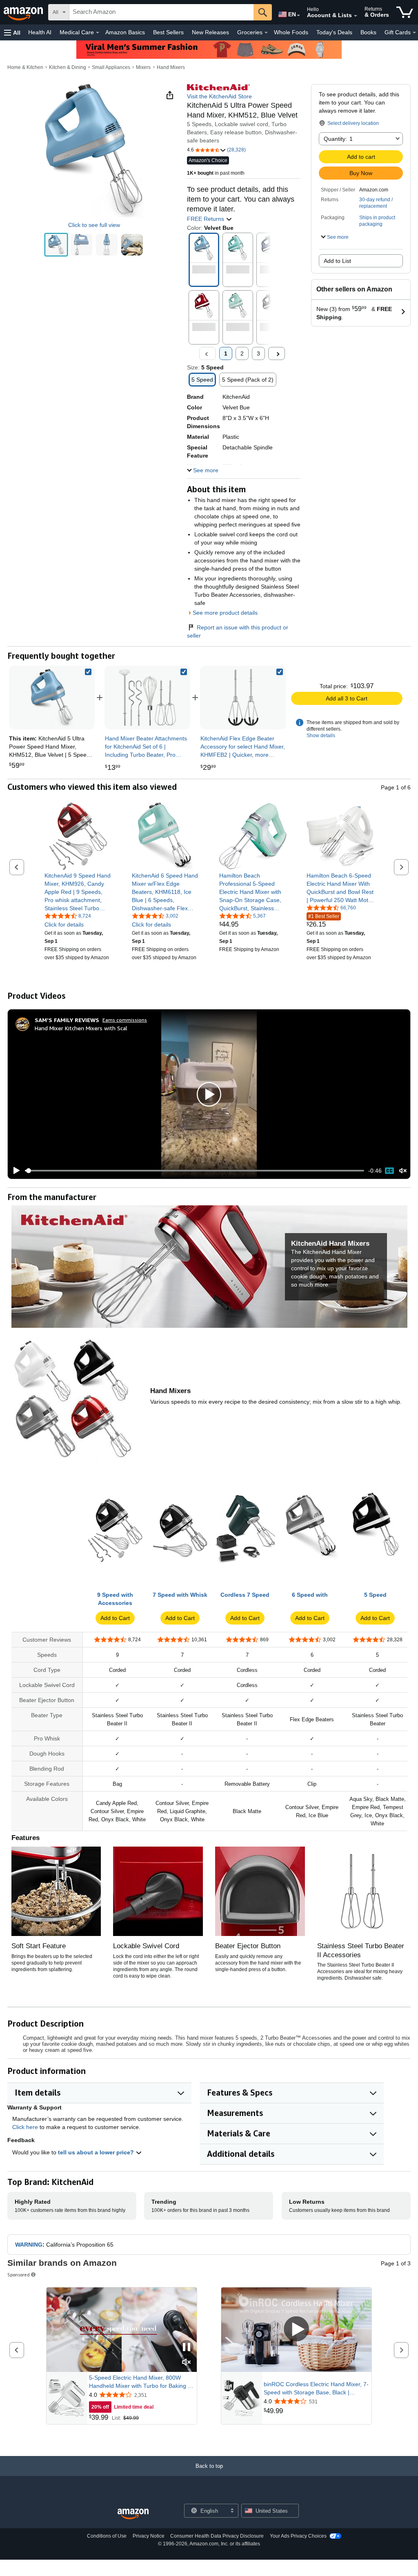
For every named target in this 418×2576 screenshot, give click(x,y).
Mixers (143, 67)
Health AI (40, 32)
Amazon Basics (125, 32)
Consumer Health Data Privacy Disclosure (217, 2536)
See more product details (225, 613)
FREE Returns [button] (206, 219)
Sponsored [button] (19, 2275)
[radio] (56, 245)
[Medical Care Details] (98, 33)
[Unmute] (403, 1171)
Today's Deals (334, 32)
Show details (321, 736)
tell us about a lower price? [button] (97, 2152)
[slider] (195, 1171)
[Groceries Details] (266, 33)
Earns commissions (125, 1020)
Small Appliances (111, 67)
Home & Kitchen (25, 67)
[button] (12, 32)
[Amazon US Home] (133, 2514)
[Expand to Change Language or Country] (298, 16)
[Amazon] (24, 12)
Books (368, 32)
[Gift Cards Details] (414, 33)
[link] (147, 698)
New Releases (210, 32)
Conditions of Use (107, 2536)
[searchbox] (161, 12)
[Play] (14, 1171)
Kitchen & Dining (68, 67)
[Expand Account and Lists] (356, 16)
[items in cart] (405, 12)
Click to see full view (94, 225)
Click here (25, 2127)
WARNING (29, 2245)
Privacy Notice (149, 2536)
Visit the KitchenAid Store (219, 96)
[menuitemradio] (389, 1171)
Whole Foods (291, 32)
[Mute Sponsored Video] (187, 2363)
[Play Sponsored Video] (296, 2330)
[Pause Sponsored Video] (187, 2348)
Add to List (337, 261)
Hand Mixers (171, 67)
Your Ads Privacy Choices (298, 2536)
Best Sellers (168, 32)
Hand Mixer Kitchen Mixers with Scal (81, 1028)
